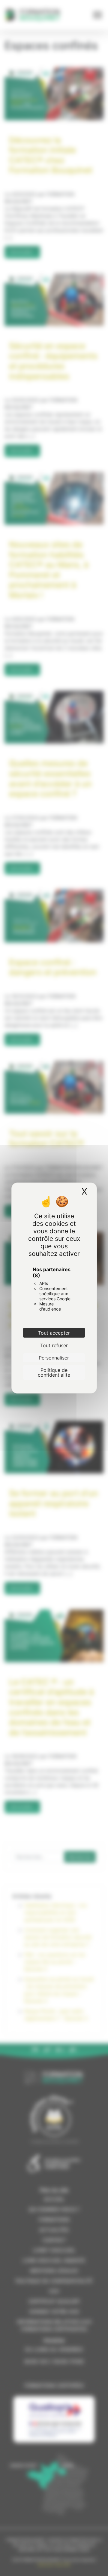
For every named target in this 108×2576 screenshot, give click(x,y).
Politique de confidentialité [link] (54, 1372)
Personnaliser (54, 1358)
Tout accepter (54, 1333)
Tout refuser (54, 1345)
